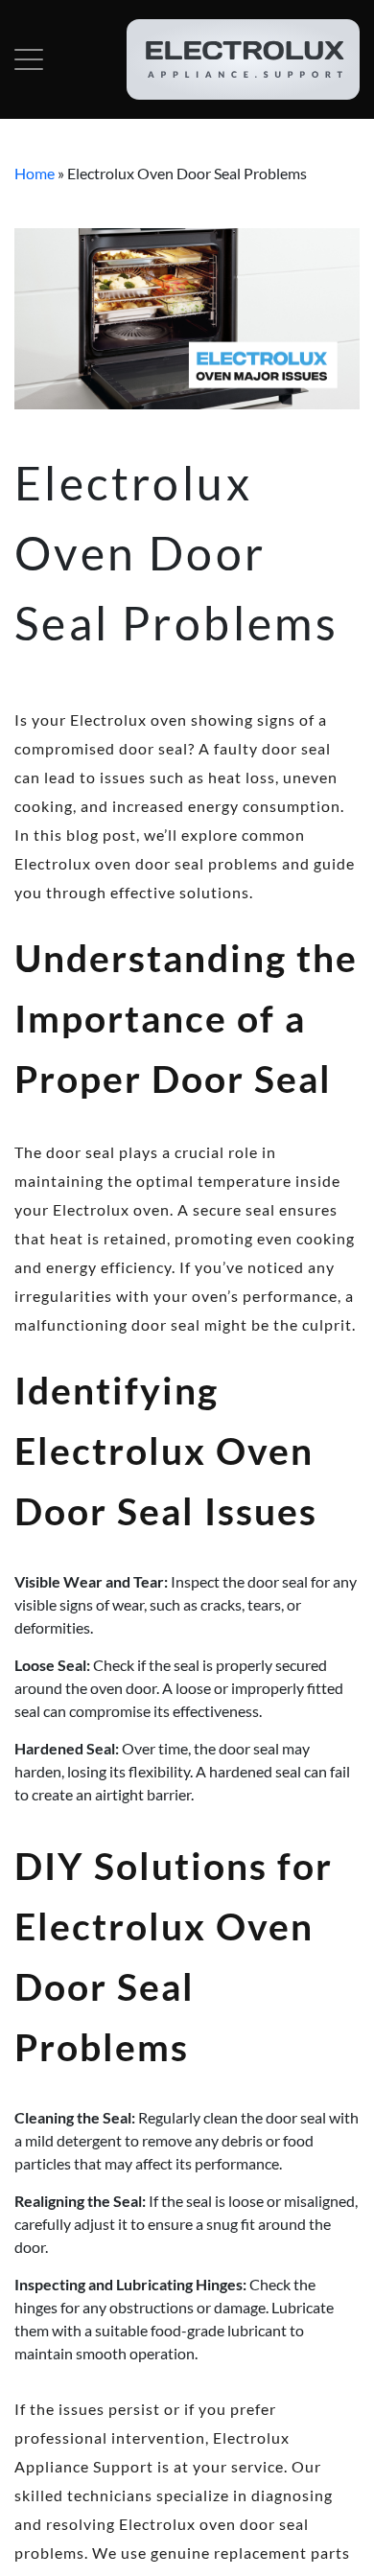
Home (35, 173)
